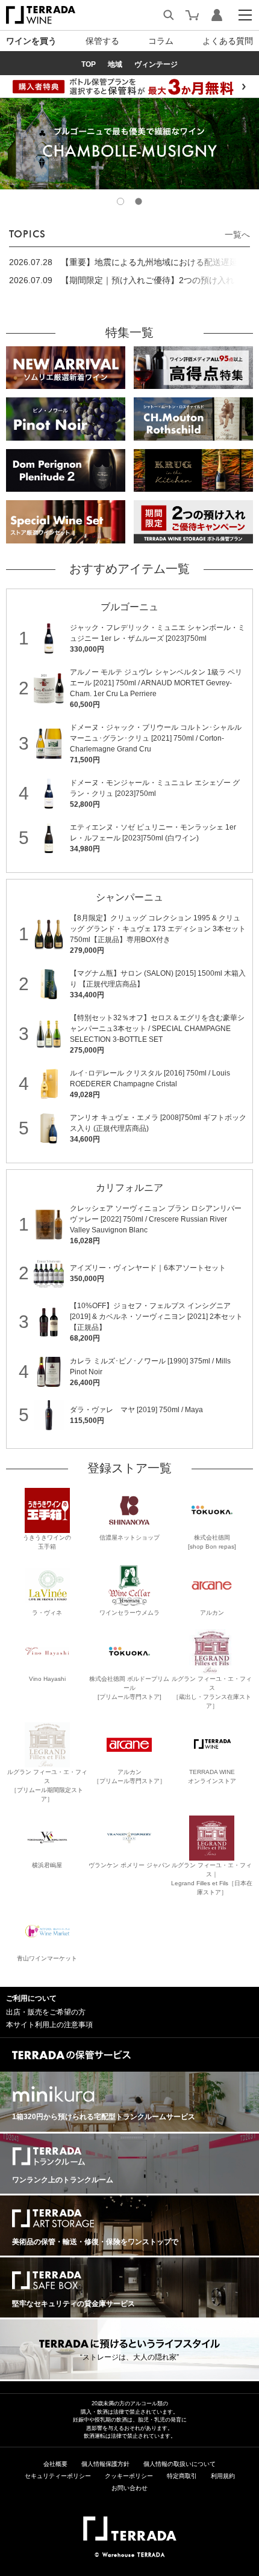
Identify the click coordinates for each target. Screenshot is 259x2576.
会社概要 (55, 2464)
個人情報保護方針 (105, 2464)
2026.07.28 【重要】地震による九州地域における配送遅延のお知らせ (128, 263)
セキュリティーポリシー (58, 2476)
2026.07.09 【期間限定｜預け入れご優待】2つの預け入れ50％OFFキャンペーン (122, 281)
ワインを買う (31, 41)
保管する (102, 41)
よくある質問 (228, 41)
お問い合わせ (129, 2488)
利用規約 (223, 2476)
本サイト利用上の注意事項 (49, 2025)
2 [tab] (139, 201)
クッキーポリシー (129, 2476)
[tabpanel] (129, 143)
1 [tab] (121, 201)
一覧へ (237, 234)
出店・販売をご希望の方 (46, 2012)
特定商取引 (182, 2476)
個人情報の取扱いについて (179, 2464)
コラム (161, 41)
